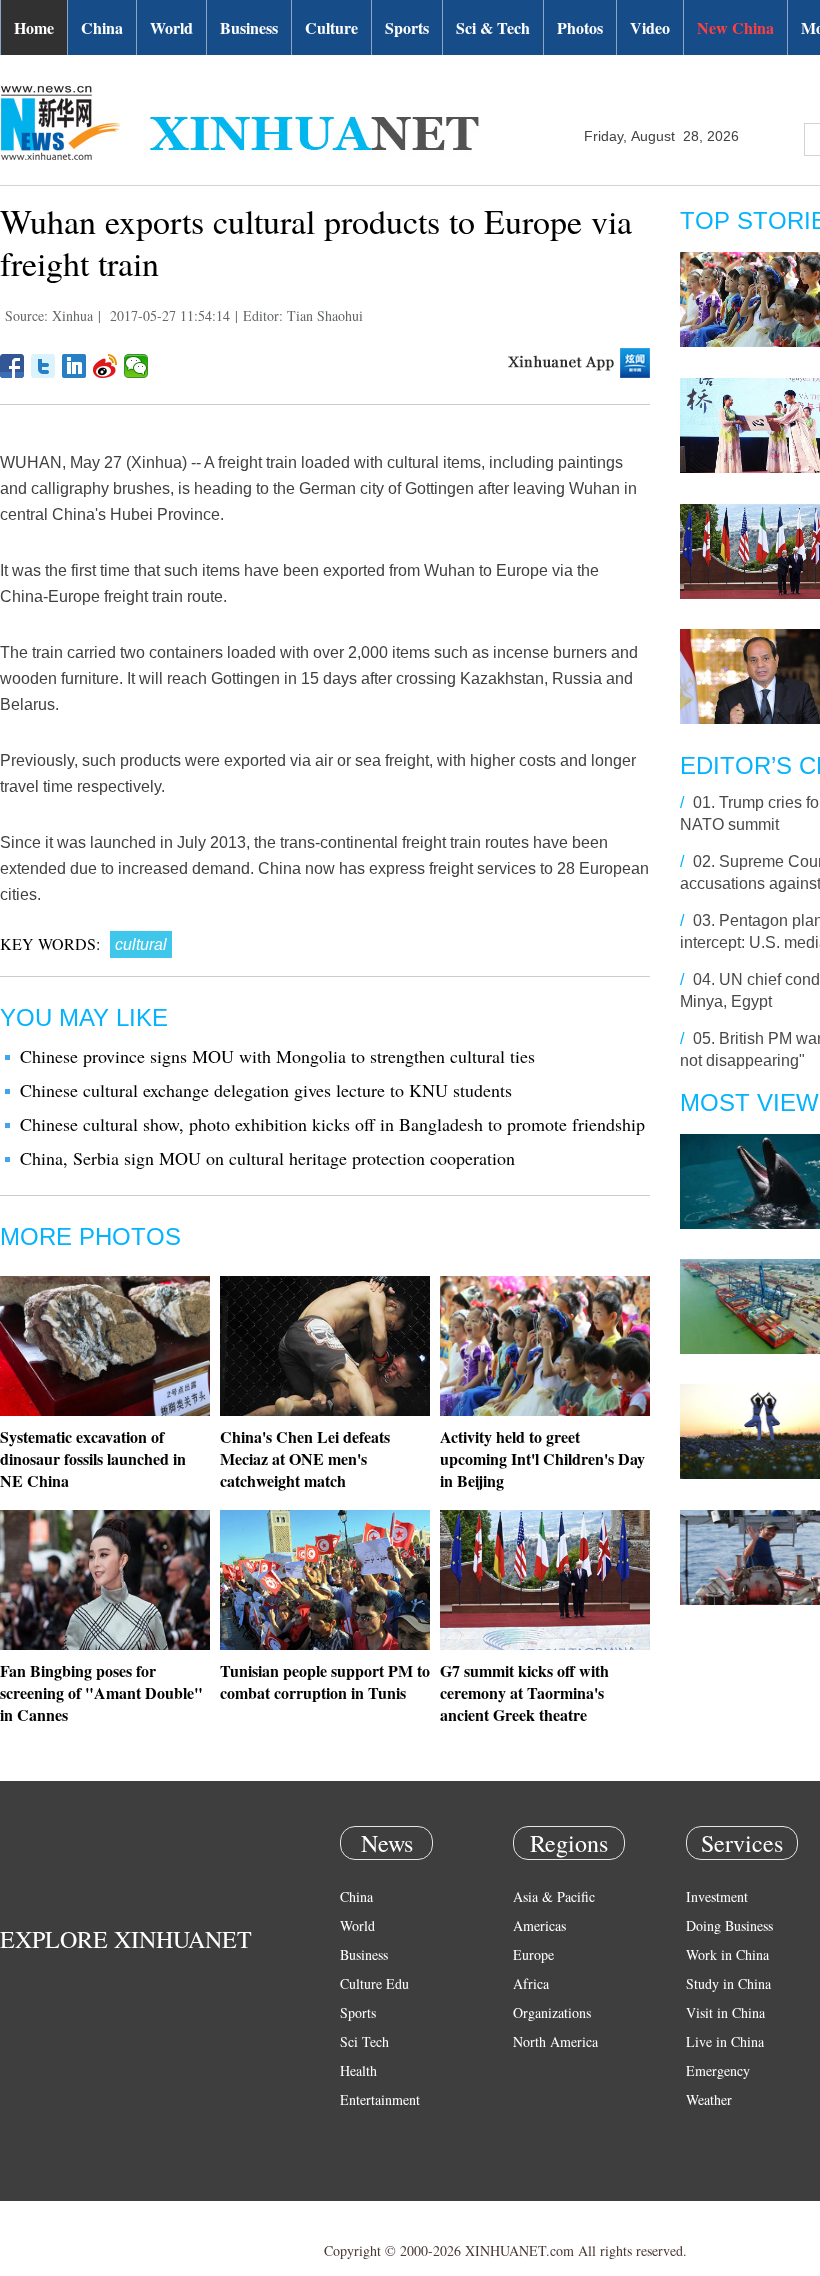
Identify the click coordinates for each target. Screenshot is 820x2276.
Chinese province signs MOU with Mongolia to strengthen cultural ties (277, 1056)
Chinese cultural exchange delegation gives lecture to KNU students (266, 1090)
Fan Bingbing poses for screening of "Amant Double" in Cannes (101, 1692)
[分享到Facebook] (12, 366)
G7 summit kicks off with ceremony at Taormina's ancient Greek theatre (524, 1692)
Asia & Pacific (554, 1896)
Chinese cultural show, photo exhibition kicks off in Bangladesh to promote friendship (332, 1124)
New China (735, 27)
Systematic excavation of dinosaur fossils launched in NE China (93, 1458)
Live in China (725, 2041)
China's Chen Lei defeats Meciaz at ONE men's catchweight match (305, 1458)
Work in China (727, 1954)
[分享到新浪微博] (105, 366)
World (171, 27)
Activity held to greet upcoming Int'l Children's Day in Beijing (542, 1458)
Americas (539, 1925)
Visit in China (725, 2012)
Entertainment (380, 2099)
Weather (709, 2099)
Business (249, 27)
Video (650, 27)
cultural (141, 944)
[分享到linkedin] (74, 366)
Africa (531, 1983)
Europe (533, 1954)
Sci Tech (364, 2041)
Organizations (552, 2012)
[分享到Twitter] (43, 366)
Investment (717, 1896)
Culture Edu (374, 1983)
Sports (407, 27)
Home (34, 27)
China (102, 27)
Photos (580, 27)
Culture (331, 27)
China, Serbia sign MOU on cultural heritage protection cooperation (267, 1158)
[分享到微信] (136, 366)
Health (358, 2070)
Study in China (728, 1983)
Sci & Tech (493, 27)
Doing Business (729, 1925)
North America (555, 2041)
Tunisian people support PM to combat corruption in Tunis (325, 1681)
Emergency (718, 2070)
